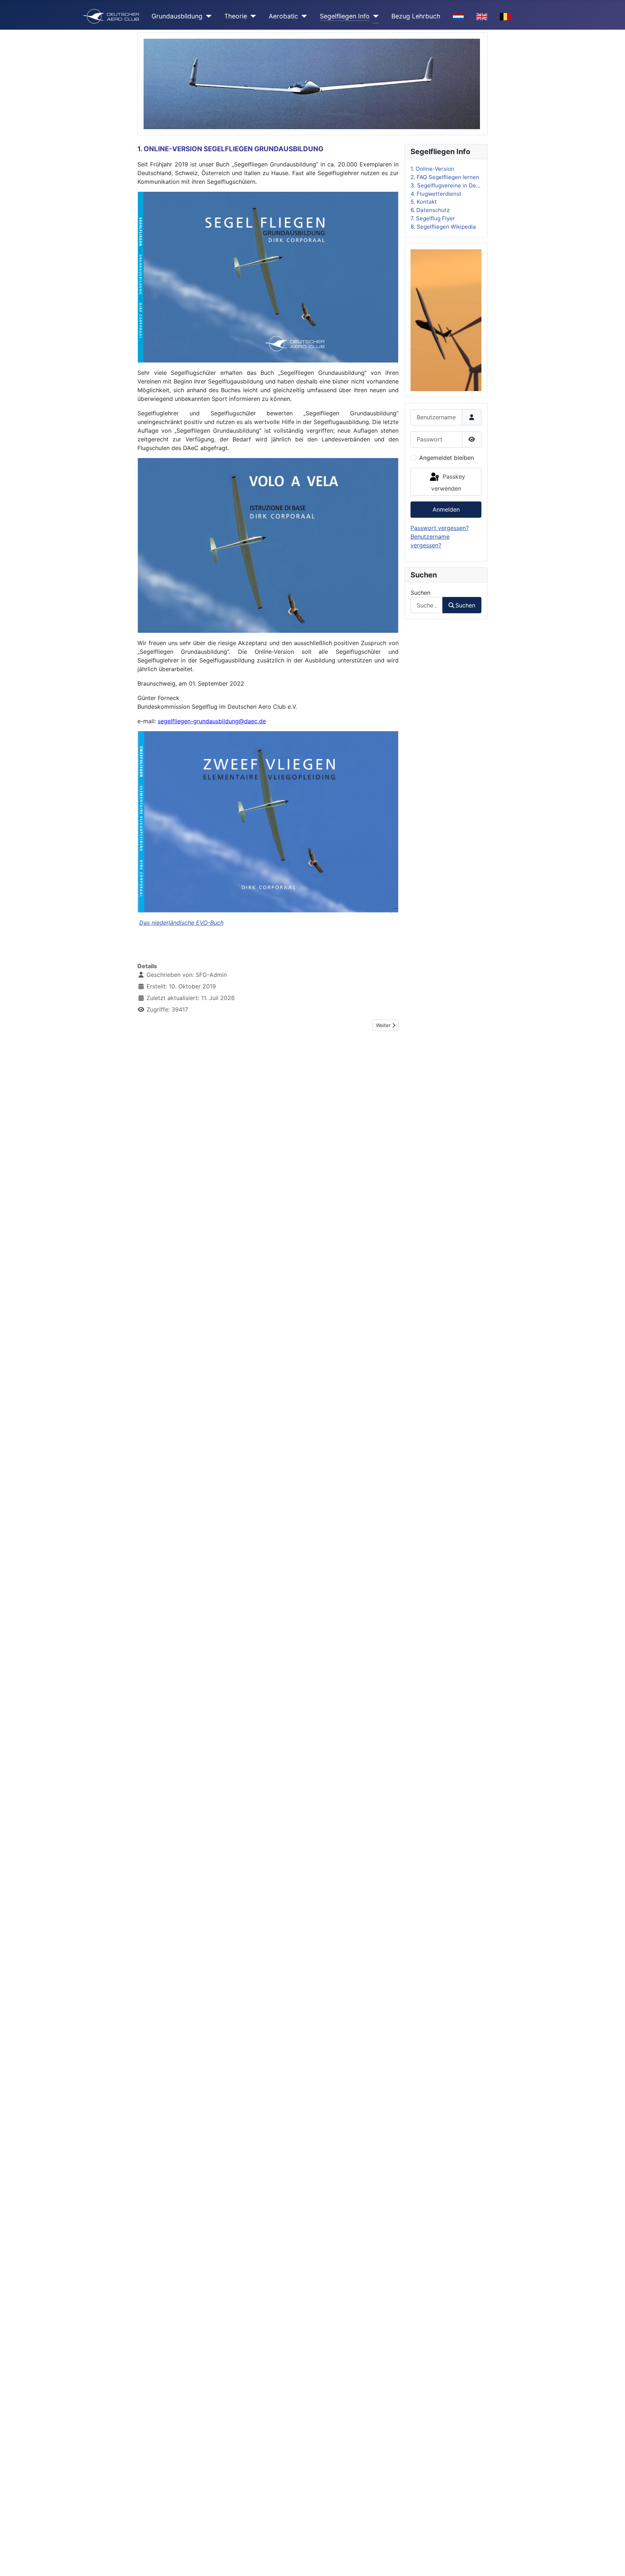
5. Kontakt (424, 202)
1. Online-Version (432, 169)
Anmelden (446, 509)
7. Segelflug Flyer (433, 218)
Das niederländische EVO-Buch (181, 923)
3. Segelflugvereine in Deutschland (456, 185)
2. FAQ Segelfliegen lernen (445, 177)
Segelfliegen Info (345, 16)
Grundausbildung (177, 16)
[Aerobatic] (303, 16)
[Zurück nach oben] (612, 2563)
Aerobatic (283, 16)
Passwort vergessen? (440, 528)
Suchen (420, 592)
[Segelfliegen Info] (374, 16)
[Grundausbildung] (207, 16)
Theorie (236, 16)
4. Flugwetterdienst (436, 193)
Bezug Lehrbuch (416, 16)
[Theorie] (252, 16)
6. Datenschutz (430, 210)
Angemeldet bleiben (447, 457)
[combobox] (427, 605)
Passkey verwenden (448, 482)
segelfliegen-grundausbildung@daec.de (212, 721)
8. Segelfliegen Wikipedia (443, 226)
